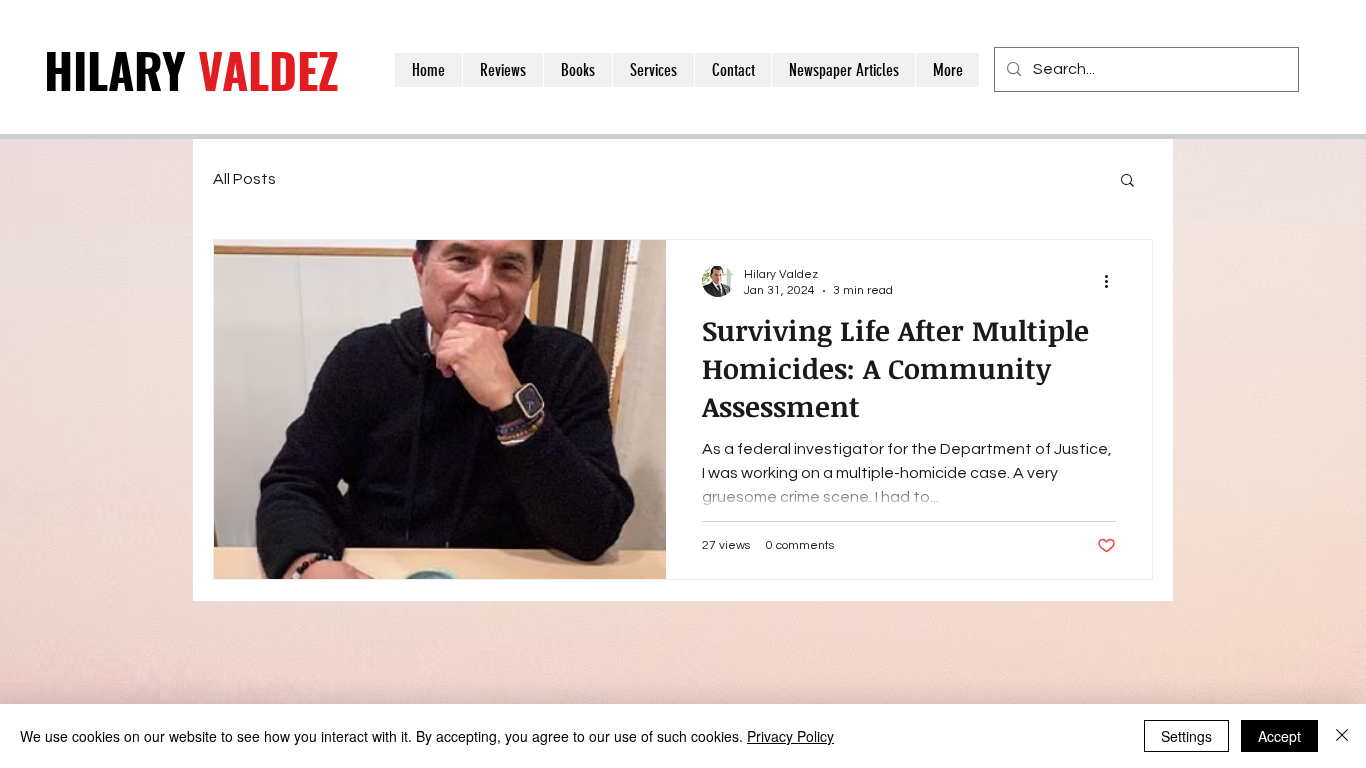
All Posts (244, 179)
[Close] (1342, 736)
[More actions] (1113, 281)
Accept (1279, 736)
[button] (1127, 181)
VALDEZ (191, 69)
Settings (1186, 736)
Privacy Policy (790, 736)
